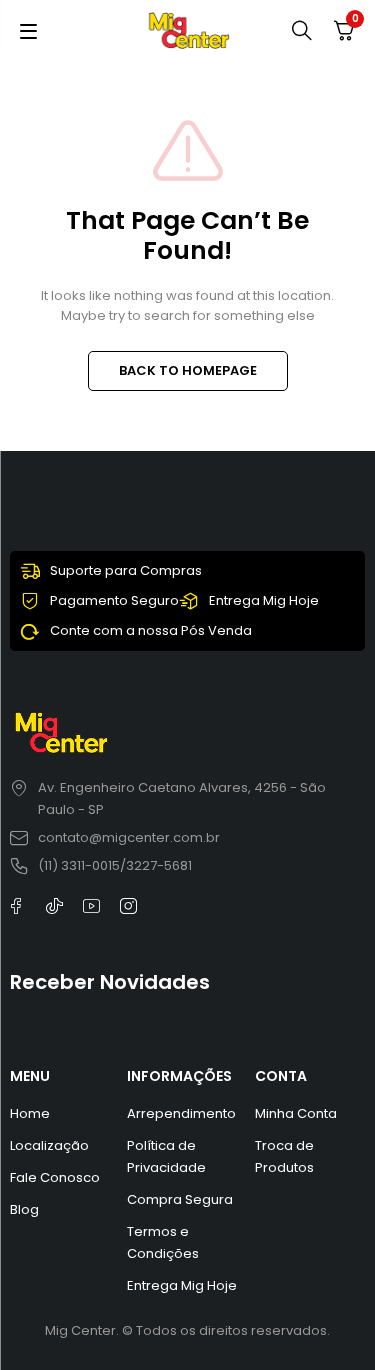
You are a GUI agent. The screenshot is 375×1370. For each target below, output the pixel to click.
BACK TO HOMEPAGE (188, 370)
